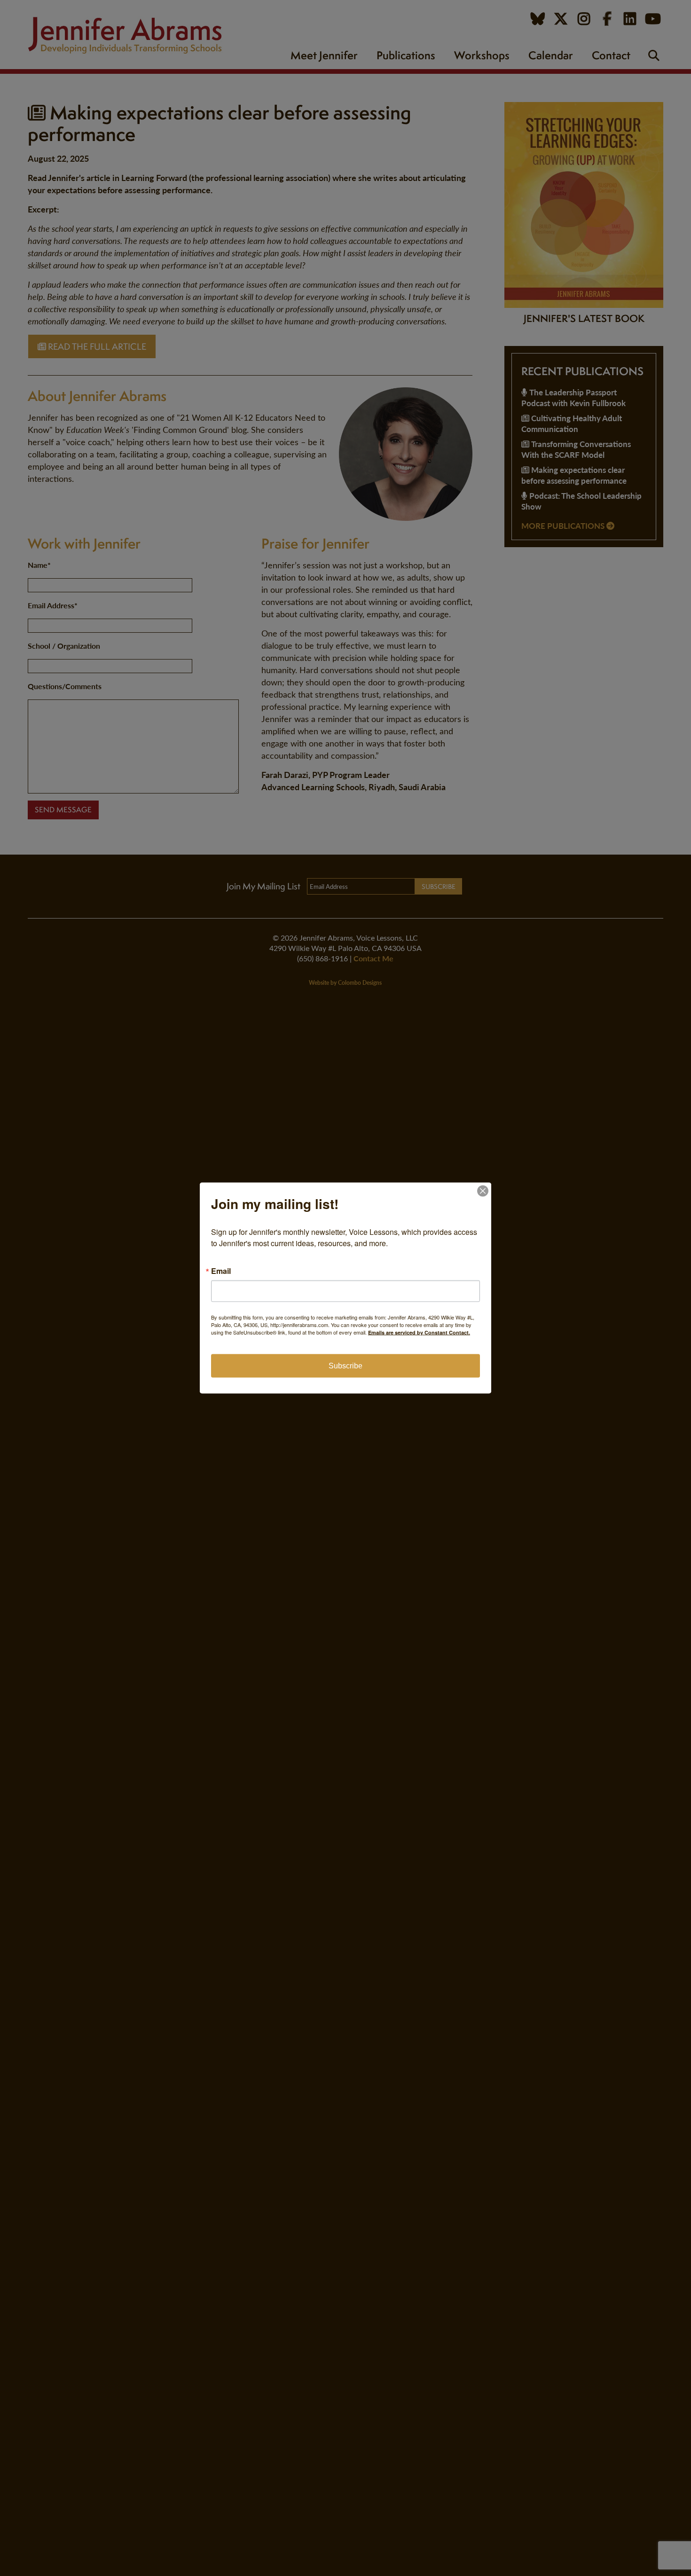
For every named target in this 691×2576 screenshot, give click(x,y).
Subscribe (345, 1366)
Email (221, 1271)
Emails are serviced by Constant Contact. (419, 1332)
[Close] (483, 1191)
